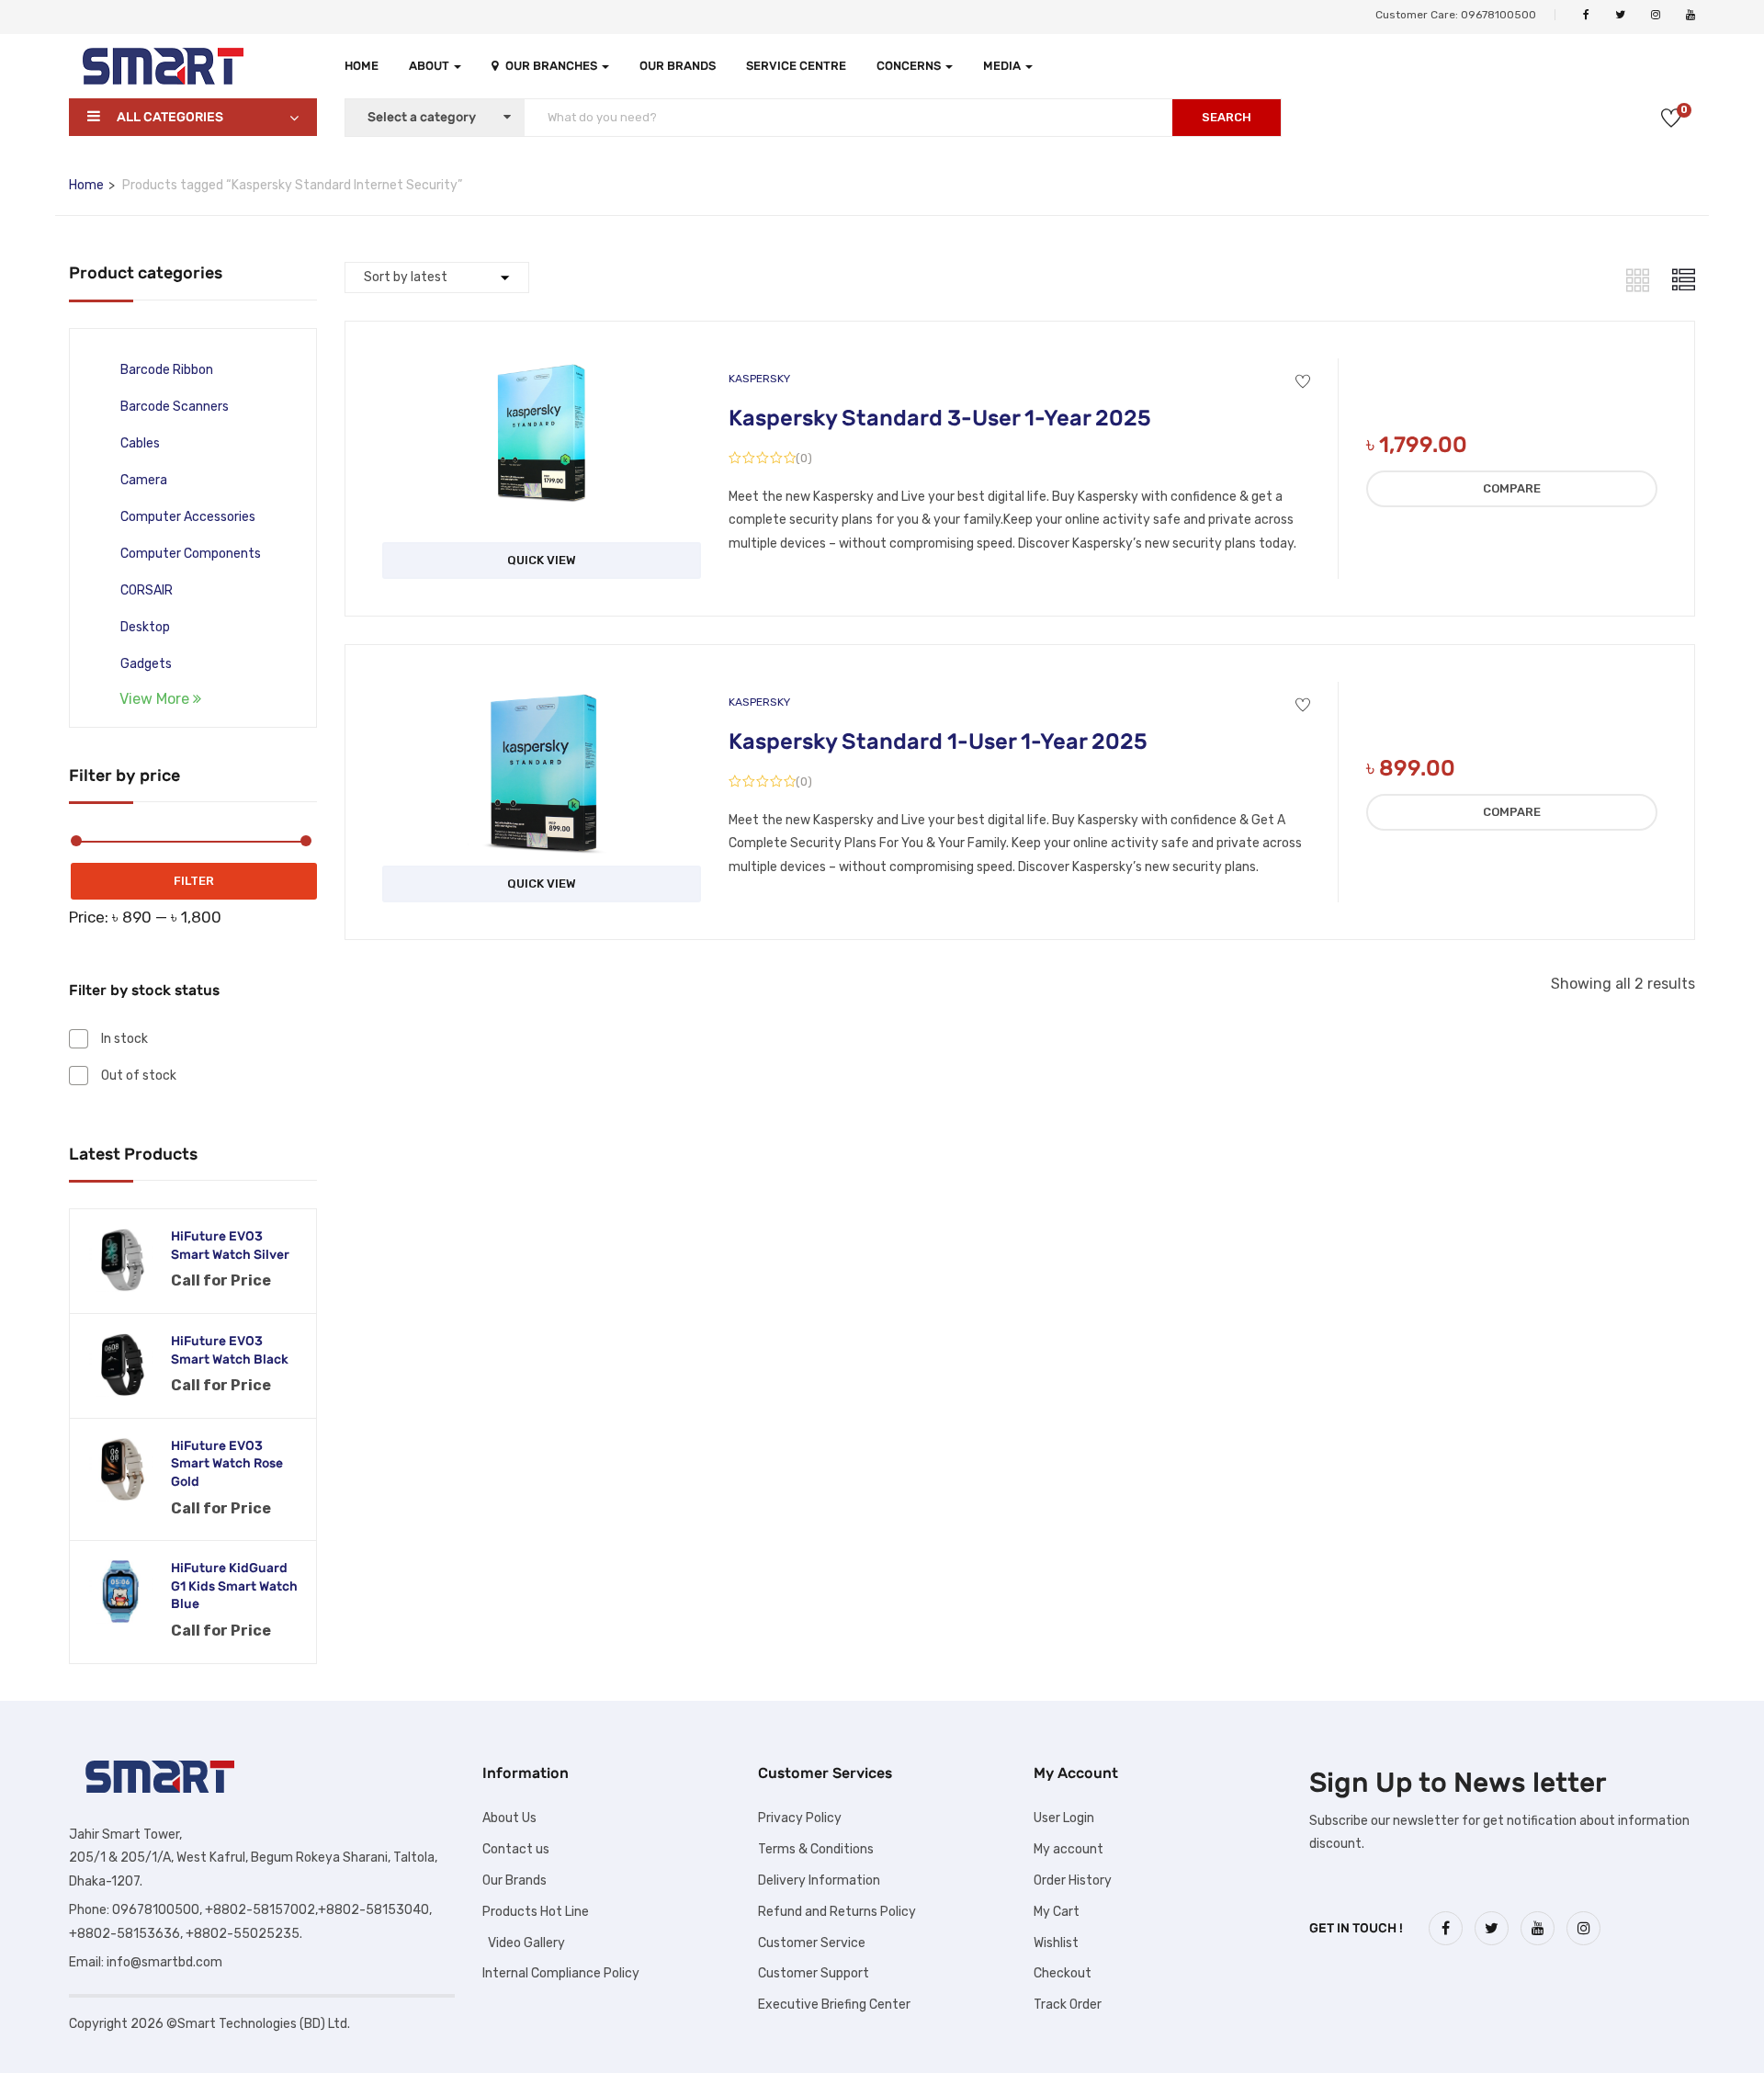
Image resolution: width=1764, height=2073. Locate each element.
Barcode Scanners (175, 407)
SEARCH (1227, 117)
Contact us (516, 1849)
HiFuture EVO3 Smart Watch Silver (230, 1246)
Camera (144, 480)
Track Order (1068, 2005)
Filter (194, 881)
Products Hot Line (536, 1912)
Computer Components (191, 554)
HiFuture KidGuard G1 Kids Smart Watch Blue (234, 1586)
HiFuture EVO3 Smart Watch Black (230, 1350)
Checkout (1063, 1973)
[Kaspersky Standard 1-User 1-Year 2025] (542, 695)
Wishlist (1056, 1943)
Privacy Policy (800, 1818)
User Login (1064, 1818)
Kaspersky (759, 379)
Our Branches (553, 66)
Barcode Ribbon (167, 370)
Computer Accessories (188, 517)
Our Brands (678, 66)
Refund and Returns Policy (837, 1912)
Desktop (145, 627)
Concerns (910, 66)
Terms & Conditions (816, 1849)
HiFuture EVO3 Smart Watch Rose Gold (227, 1464)
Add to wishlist (1303, 382)
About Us (509, 1818)
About (430, 66)
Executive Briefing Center (834, 2005)
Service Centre (796, 66)
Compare (1512, 488)
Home (362, 66)
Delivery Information (819, 1880)
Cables (140, 443)
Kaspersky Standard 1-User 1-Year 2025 (938, 742)
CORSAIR (147, 590)
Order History (1073, 1880)
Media (1003, 66)
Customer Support (814, 1973)
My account (1069, 1849)
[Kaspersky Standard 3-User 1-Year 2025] (542, 372)
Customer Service (812, 1943)
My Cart (1057, 1912)
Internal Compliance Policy (561, 1973)
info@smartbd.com (164, 1962)
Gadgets (146, 664)
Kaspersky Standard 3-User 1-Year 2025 (940, 418)
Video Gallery (524, 1943)
